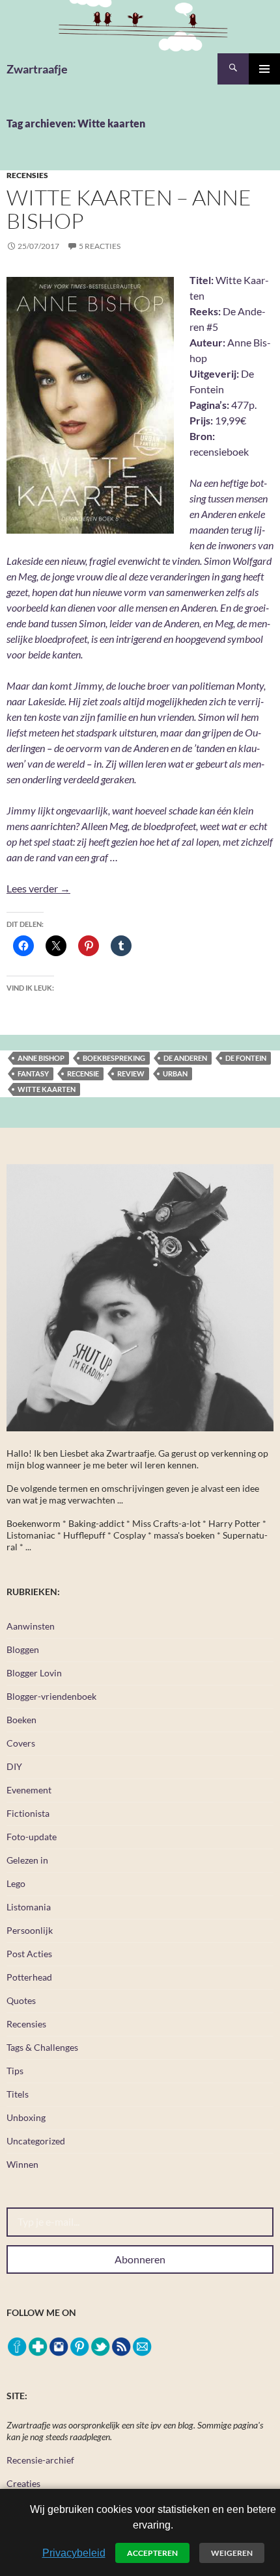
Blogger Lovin (34, 1673)
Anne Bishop (41, 1058)
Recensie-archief (40, 2460)
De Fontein (246, 1058)
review (131, 1073)
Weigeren (232, 2553)
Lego (16, 1883)
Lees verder (38, 888)
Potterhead (29, 1977)
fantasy (33, 1073)
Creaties (23, 2483)
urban (175, 1073)
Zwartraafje (37, 69)
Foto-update (32, 1837)
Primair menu (264, 69)
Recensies (27, 175)
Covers (21, 1743)
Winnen (22, 2164)
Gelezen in (27, 1860)
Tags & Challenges (42, 2047)
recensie (83, 1073)
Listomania (29, 1907)
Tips (15, 2071)
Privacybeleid (74, 2553)
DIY (14, 1766)
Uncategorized (36, 2141)
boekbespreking (114, 1058)
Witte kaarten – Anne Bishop (129, 209)
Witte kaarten (47, 1089)
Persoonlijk (30, 1930)
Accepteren (152, 2553)
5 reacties (100, 246)
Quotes (21, 2000)
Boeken (21, 1720)
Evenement (29, 1790)
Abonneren (140, 2259)
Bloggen (23, 1649)
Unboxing (26, 2117)
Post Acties (29, 1954)
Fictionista (28, 1813)
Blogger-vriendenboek (51, 1696)
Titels (18, 2094)
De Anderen (185, 1058)
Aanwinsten (31, 1626)
